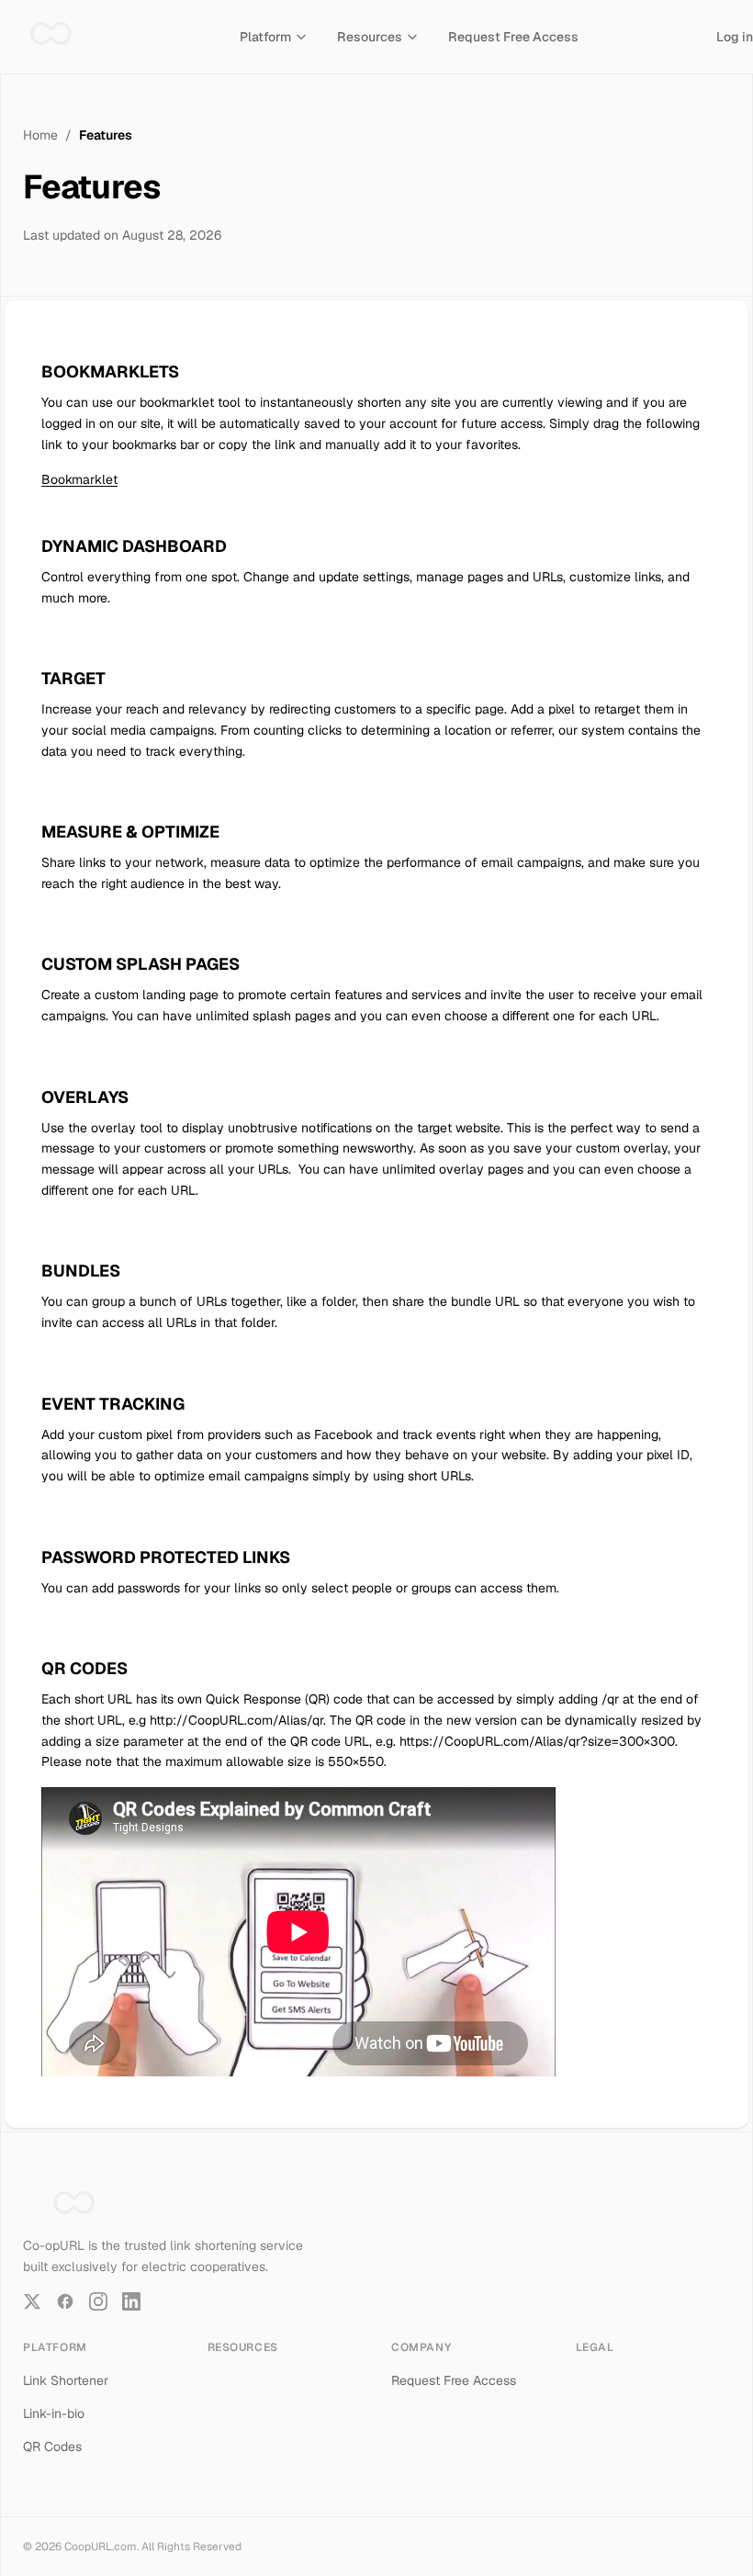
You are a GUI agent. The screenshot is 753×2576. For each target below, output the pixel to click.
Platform (265, 37)
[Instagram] (98, 2301)
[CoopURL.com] (51, 37)
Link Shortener (66, 2380)
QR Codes (52, 2447)
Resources (370, 37)
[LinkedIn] (131, 2301)
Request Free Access (513, 37)
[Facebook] (65, 2301)
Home (40, 135)
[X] (32, 2301)
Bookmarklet (79, 479)
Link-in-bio (54, 2413)
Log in (735, 37)
